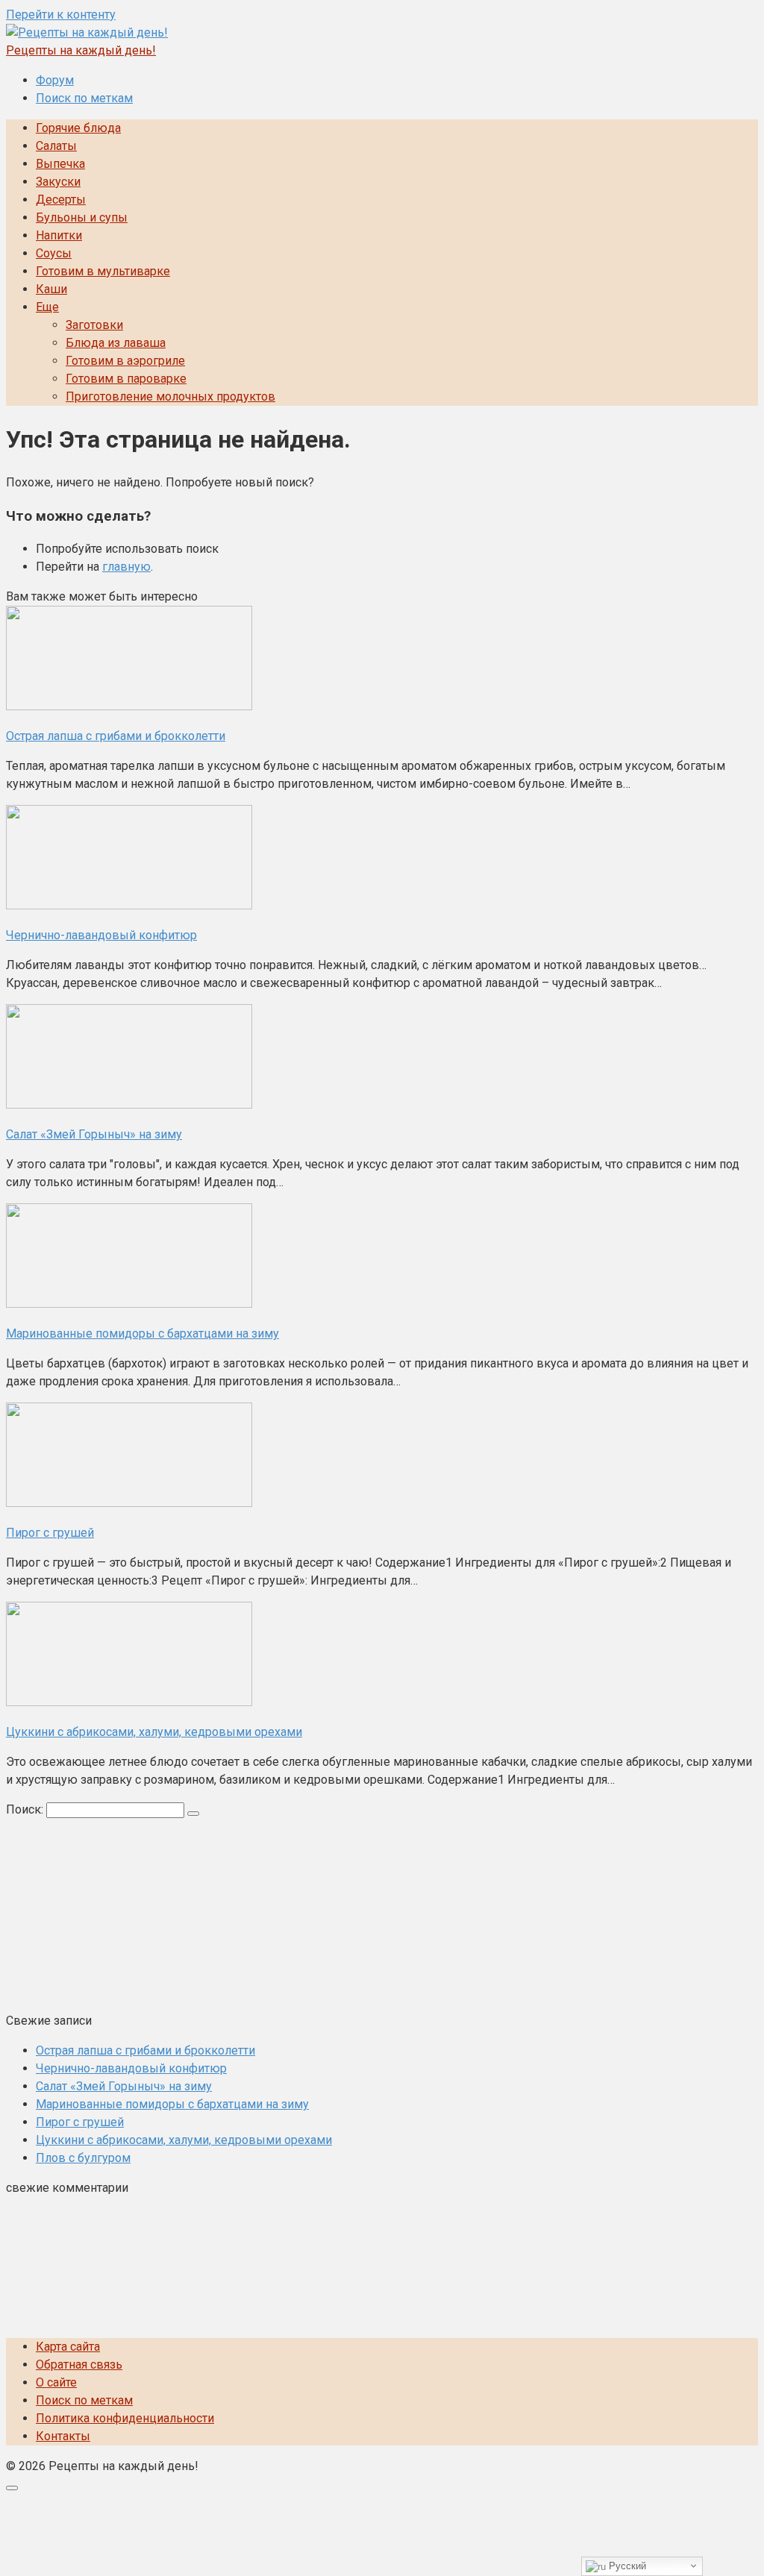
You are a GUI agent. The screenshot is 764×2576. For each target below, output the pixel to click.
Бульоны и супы (82, 217)
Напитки (59, 235)
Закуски (58, 182)
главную (126, 567)
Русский (626, 2566)
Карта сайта (68, 2347)
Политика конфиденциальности (125, 2418)
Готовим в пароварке (126, 379)
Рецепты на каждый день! (81, 50)
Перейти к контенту (61, 15)
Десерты (61, 200)
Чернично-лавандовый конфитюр (131, 2068)
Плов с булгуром (83, 2158)
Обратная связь (79, 2365)
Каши (51, 289)
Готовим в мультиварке (103, 271)
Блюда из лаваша (116, 343)
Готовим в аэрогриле (125, 361)
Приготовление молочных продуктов (170, 397)
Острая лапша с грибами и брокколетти (145, 2050)
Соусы (54, 253)
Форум (55, 80)
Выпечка (60, 164)
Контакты (63, 2436)
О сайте (56, 2382)
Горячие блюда (78, 128)
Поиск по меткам (84, 98)
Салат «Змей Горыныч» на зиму (124, 2086)
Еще (47, 307)
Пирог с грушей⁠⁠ (80, 2122)
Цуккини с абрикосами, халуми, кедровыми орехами (184, 2140)
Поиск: (26, 1809)
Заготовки (94, 325)
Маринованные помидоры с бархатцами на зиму (172, 2104)
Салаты (56, 146)
